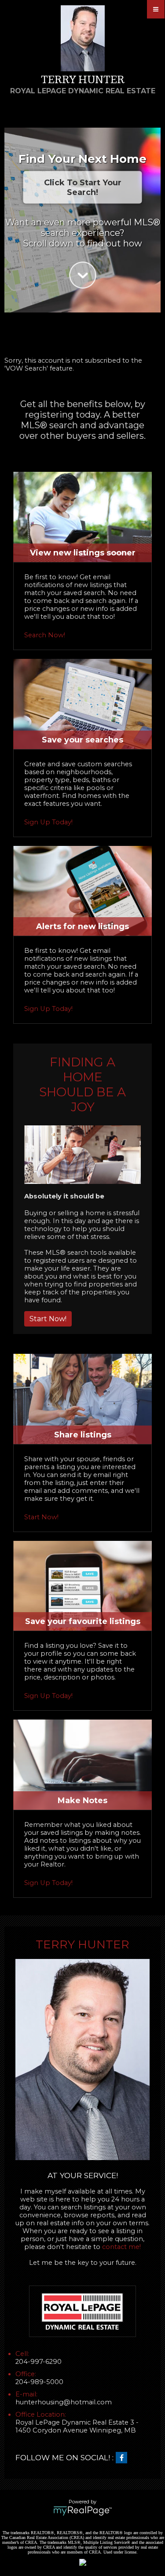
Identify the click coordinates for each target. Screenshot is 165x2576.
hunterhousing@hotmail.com (64, 2402)
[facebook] (124, 2458)
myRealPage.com (82, 2511)
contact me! (121, 2247)
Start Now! (48, 1319)
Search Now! (45, 635)
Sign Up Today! (48, 822)
